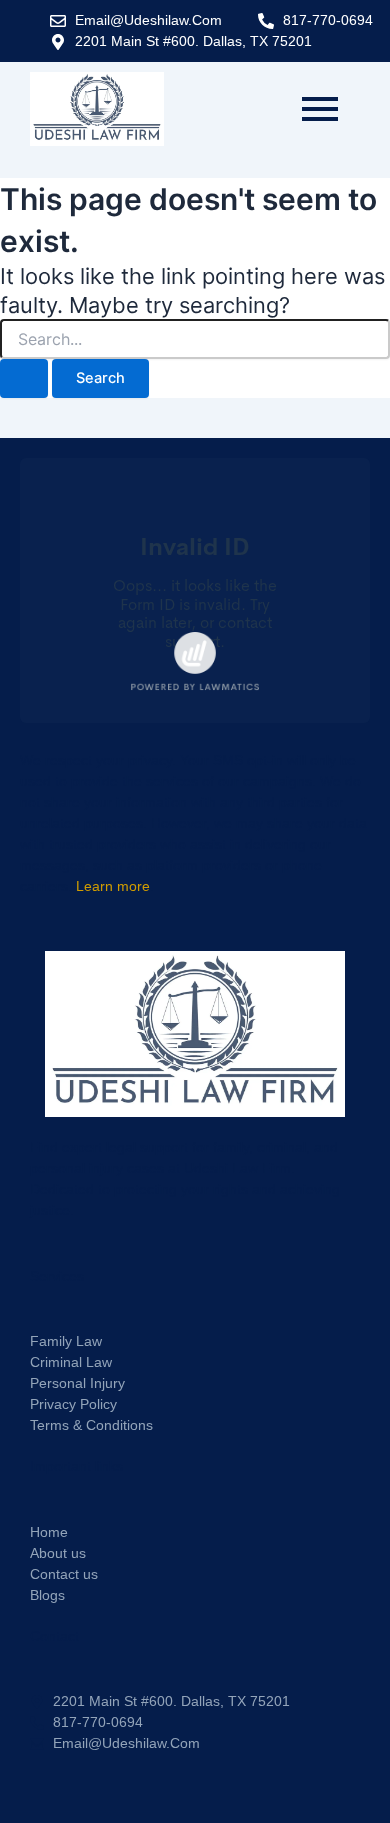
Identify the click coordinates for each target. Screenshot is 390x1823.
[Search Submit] (24, 378)
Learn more (113, 886)
